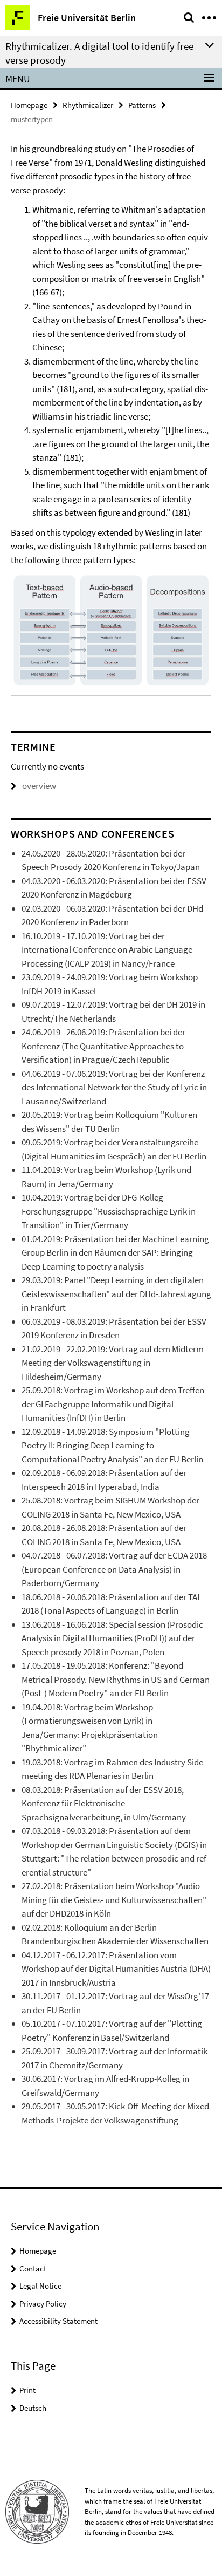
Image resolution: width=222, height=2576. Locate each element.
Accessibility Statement (58, 2321)
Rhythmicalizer (88, 105)
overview (39, 786)
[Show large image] (111, 631)
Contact (33, 2268)
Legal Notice (40, 2286)
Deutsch (33, 2408)
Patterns (142, 105)
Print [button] (27, 2390)
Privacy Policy (43, 2304)
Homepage (29, 105)
